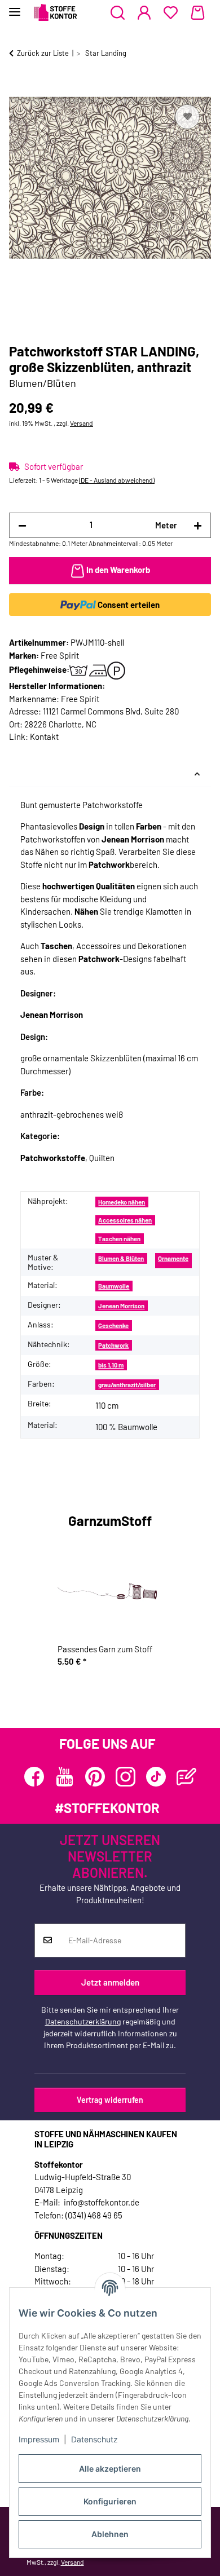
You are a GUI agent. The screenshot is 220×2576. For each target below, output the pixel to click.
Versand (82, 423)
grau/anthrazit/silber (127, 1385)
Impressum (39, 2439)
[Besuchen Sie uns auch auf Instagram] (126, 1777)
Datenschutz (94, 2439)
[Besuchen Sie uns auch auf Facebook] (34, 1777)
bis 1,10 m (111, 1365)
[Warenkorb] (198, 13)
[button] (118, 13)
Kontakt (44, 736)
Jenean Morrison (121, 1306)
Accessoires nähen (125, 1220)
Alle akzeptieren (110, 2469)
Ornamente (173, 1258)
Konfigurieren (110, 2501)
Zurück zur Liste (43, 53)
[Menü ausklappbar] (15, 7)
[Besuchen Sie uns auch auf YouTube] (65, 1777)
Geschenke (113, 1326)
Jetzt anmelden (110, 1982)
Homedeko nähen (122, 1202)
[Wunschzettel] (171, 13)
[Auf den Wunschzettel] (187, 117)
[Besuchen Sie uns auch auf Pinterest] (95, 1777)
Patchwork (113, 1345)
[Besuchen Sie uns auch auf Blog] (186, 1777)
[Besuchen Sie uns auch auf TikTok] (156, 1777)
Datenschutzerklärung (83, 2021)
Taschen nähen (119, 1239)
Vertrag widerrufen (110, 2100)
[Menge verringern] (22, 525)
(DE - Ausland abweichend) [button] (117, 480)
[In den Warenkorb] (18, 89)
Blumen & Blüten (121, 1258)
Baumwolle (114, 1286)
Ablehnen (110, 2534)
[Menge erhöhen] (198, 525)
